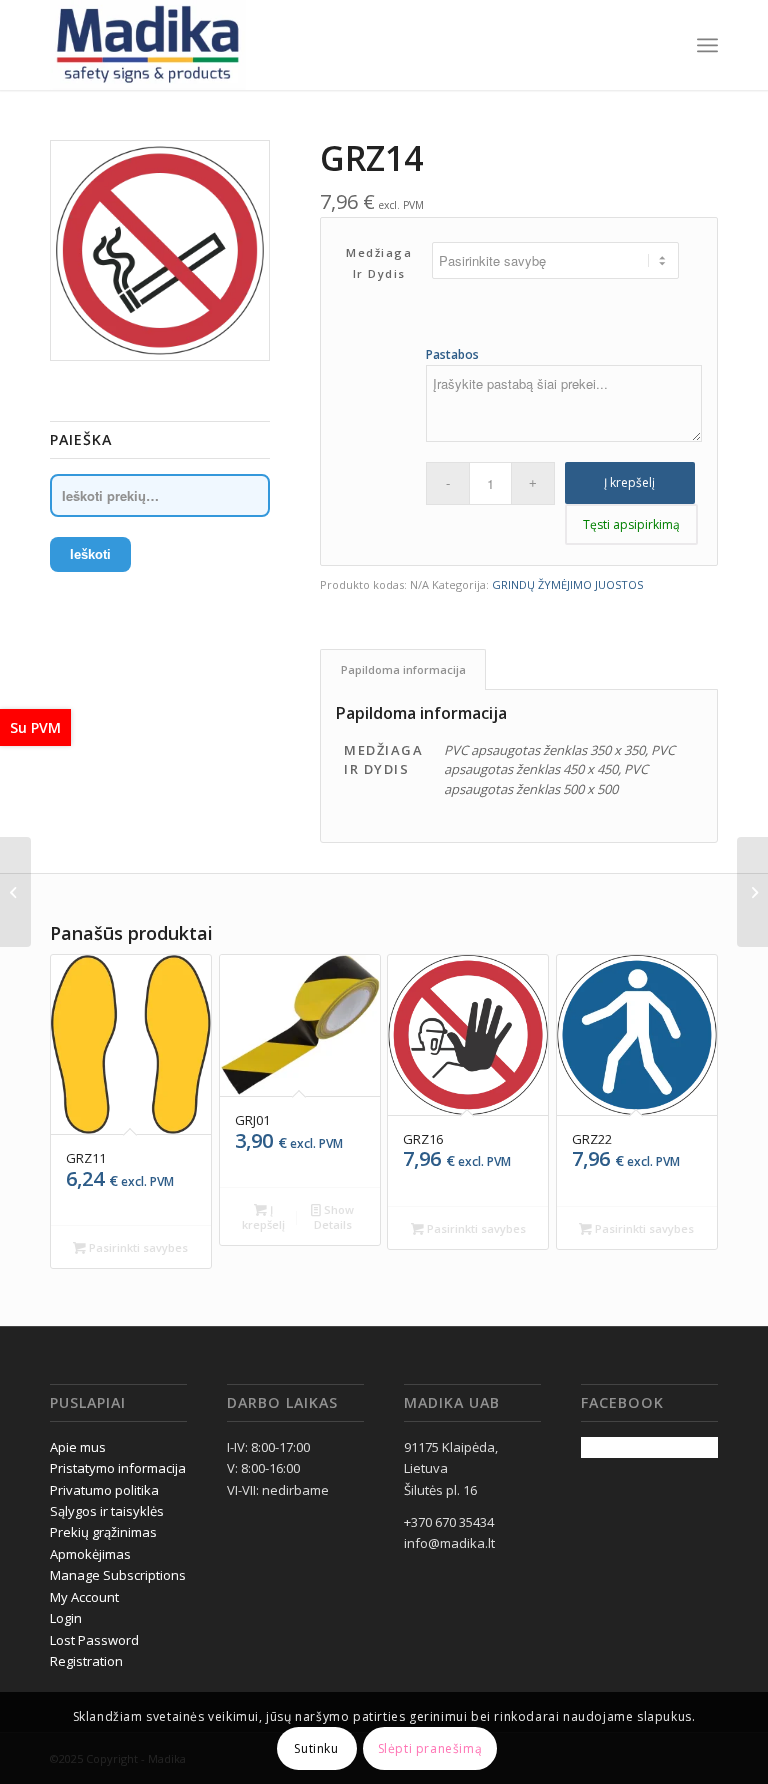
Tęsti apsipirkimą (631, 524)
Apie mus (78, 1447)
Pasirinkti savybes (137, 1247)
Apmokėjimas (90, 1554)
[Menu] (707, 45)
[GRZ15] (752, 892)
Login (66, 1618)
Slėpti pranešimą (430, 1748)
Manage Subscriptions (118, 1575)
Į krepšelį (629, 482)
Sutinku (316, 1748)
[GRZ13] (15, 892)
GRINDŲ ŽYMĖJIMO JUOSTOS (567, 584)
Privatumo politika (104, 1490)
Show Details (334, 1217)
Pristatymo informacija (118, 1468)
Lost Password (94, 1640)
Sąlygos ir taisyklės (107, 1511)
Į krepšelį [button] (263, 1217)
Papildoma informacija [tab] (403, 669)
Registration (86, 1661)
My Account (84, 1597)
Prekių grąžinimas (103, 1532)
